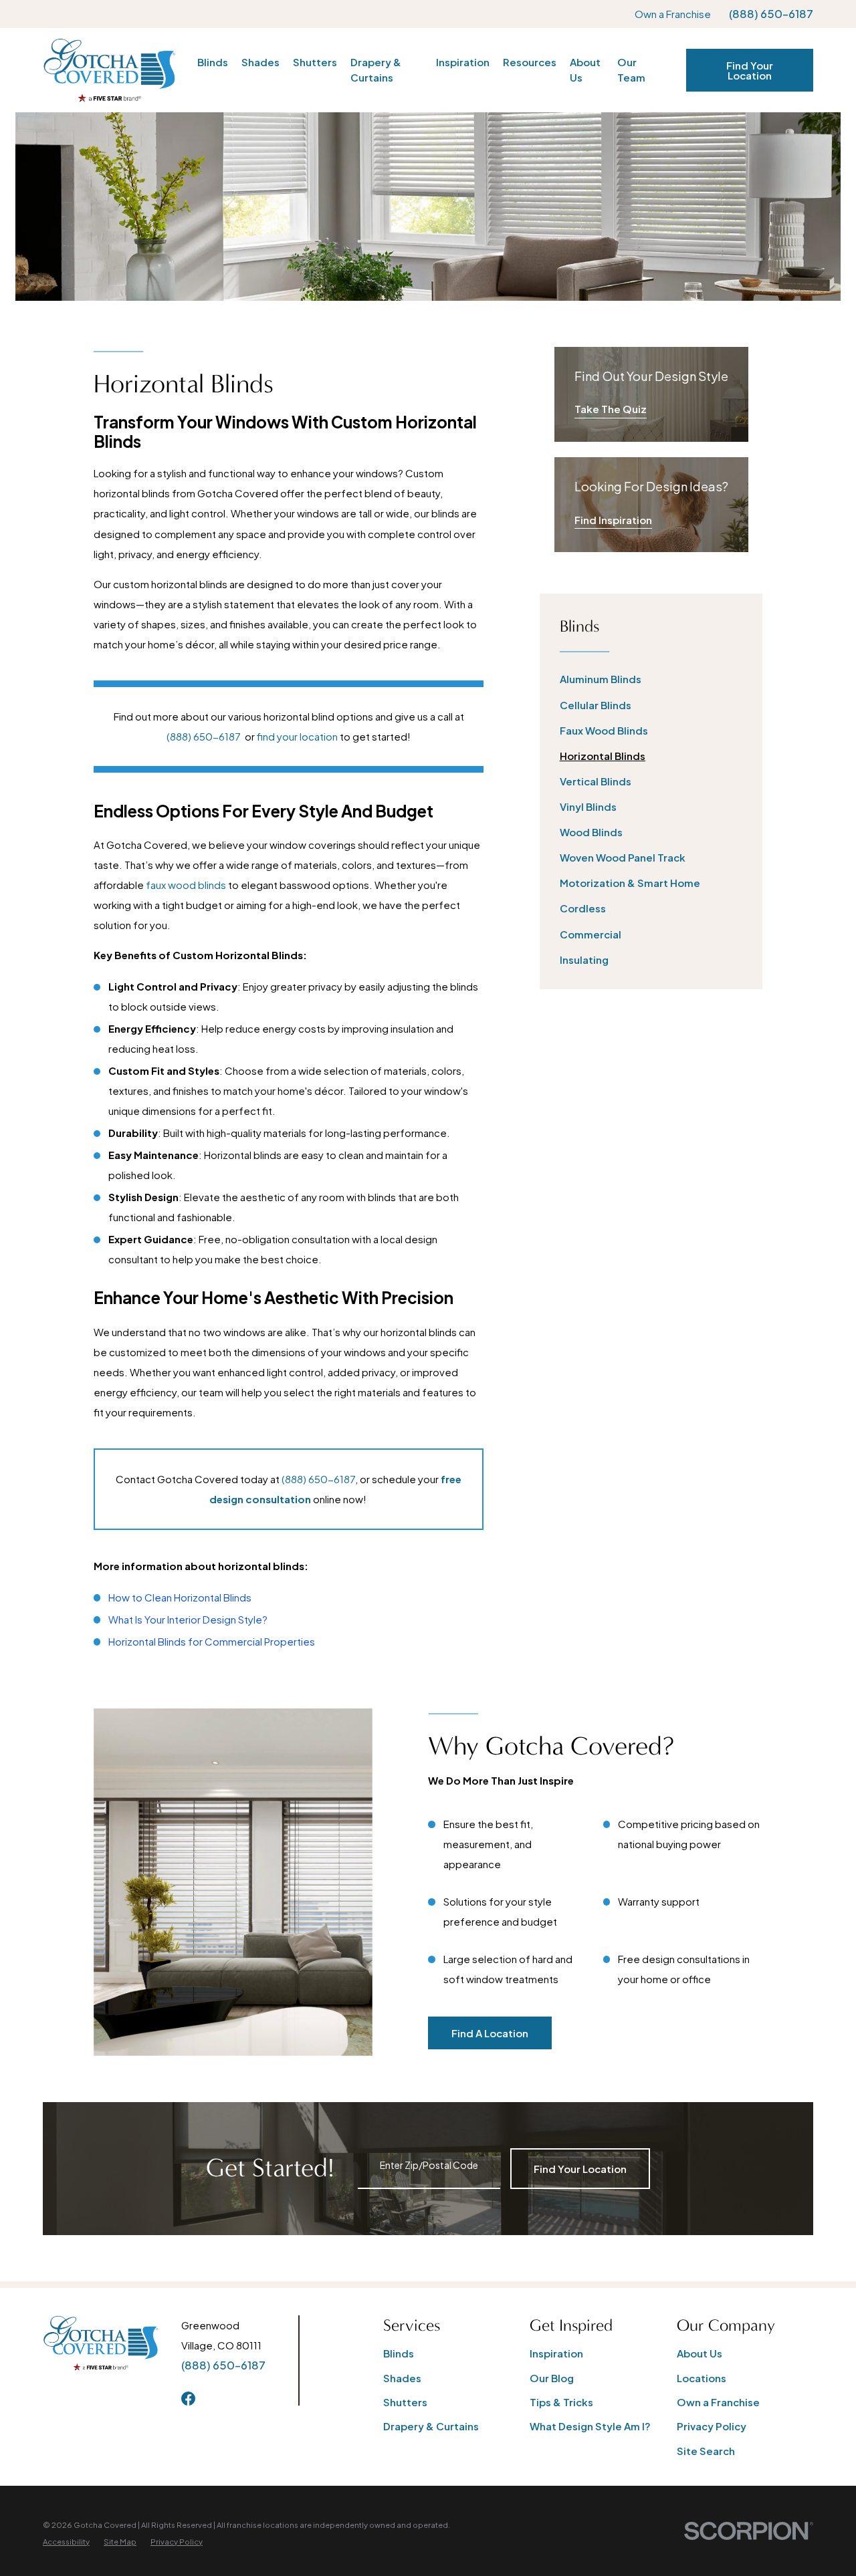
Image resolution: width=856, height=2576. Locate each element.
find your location (297, 736)
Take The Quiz (611, 409)
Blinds (399, 2353)
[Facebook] (188, 2399)
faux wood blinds (186, 885)
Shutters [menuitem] (315, 62)
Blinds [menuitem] (213, 62)
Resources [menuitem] (530, 62)
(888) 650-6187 (771, 14)
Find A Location (490, 2033)
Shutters (405, 2402)
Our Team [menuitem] (631, 70)
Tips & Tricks (561, 2402)
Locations (702, 2378)
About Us (700, 2353)
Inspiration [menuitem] (463, 62)
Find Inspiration (613, 520)
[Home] (109, 70)
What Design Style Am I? (590, 2426)
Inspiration (556, 2353)
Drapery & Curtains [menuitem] (376, 70)
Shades (402, 2378)
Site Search (706, 2451)
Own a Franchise (673, 14)
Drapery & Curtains (431, 2426)
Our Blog (552, 2378)
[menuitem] (651, 679)
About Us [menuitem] (585, 70)
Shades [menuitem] (260, 62)
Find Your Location (750, 70)
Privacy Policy (712, 2426)
